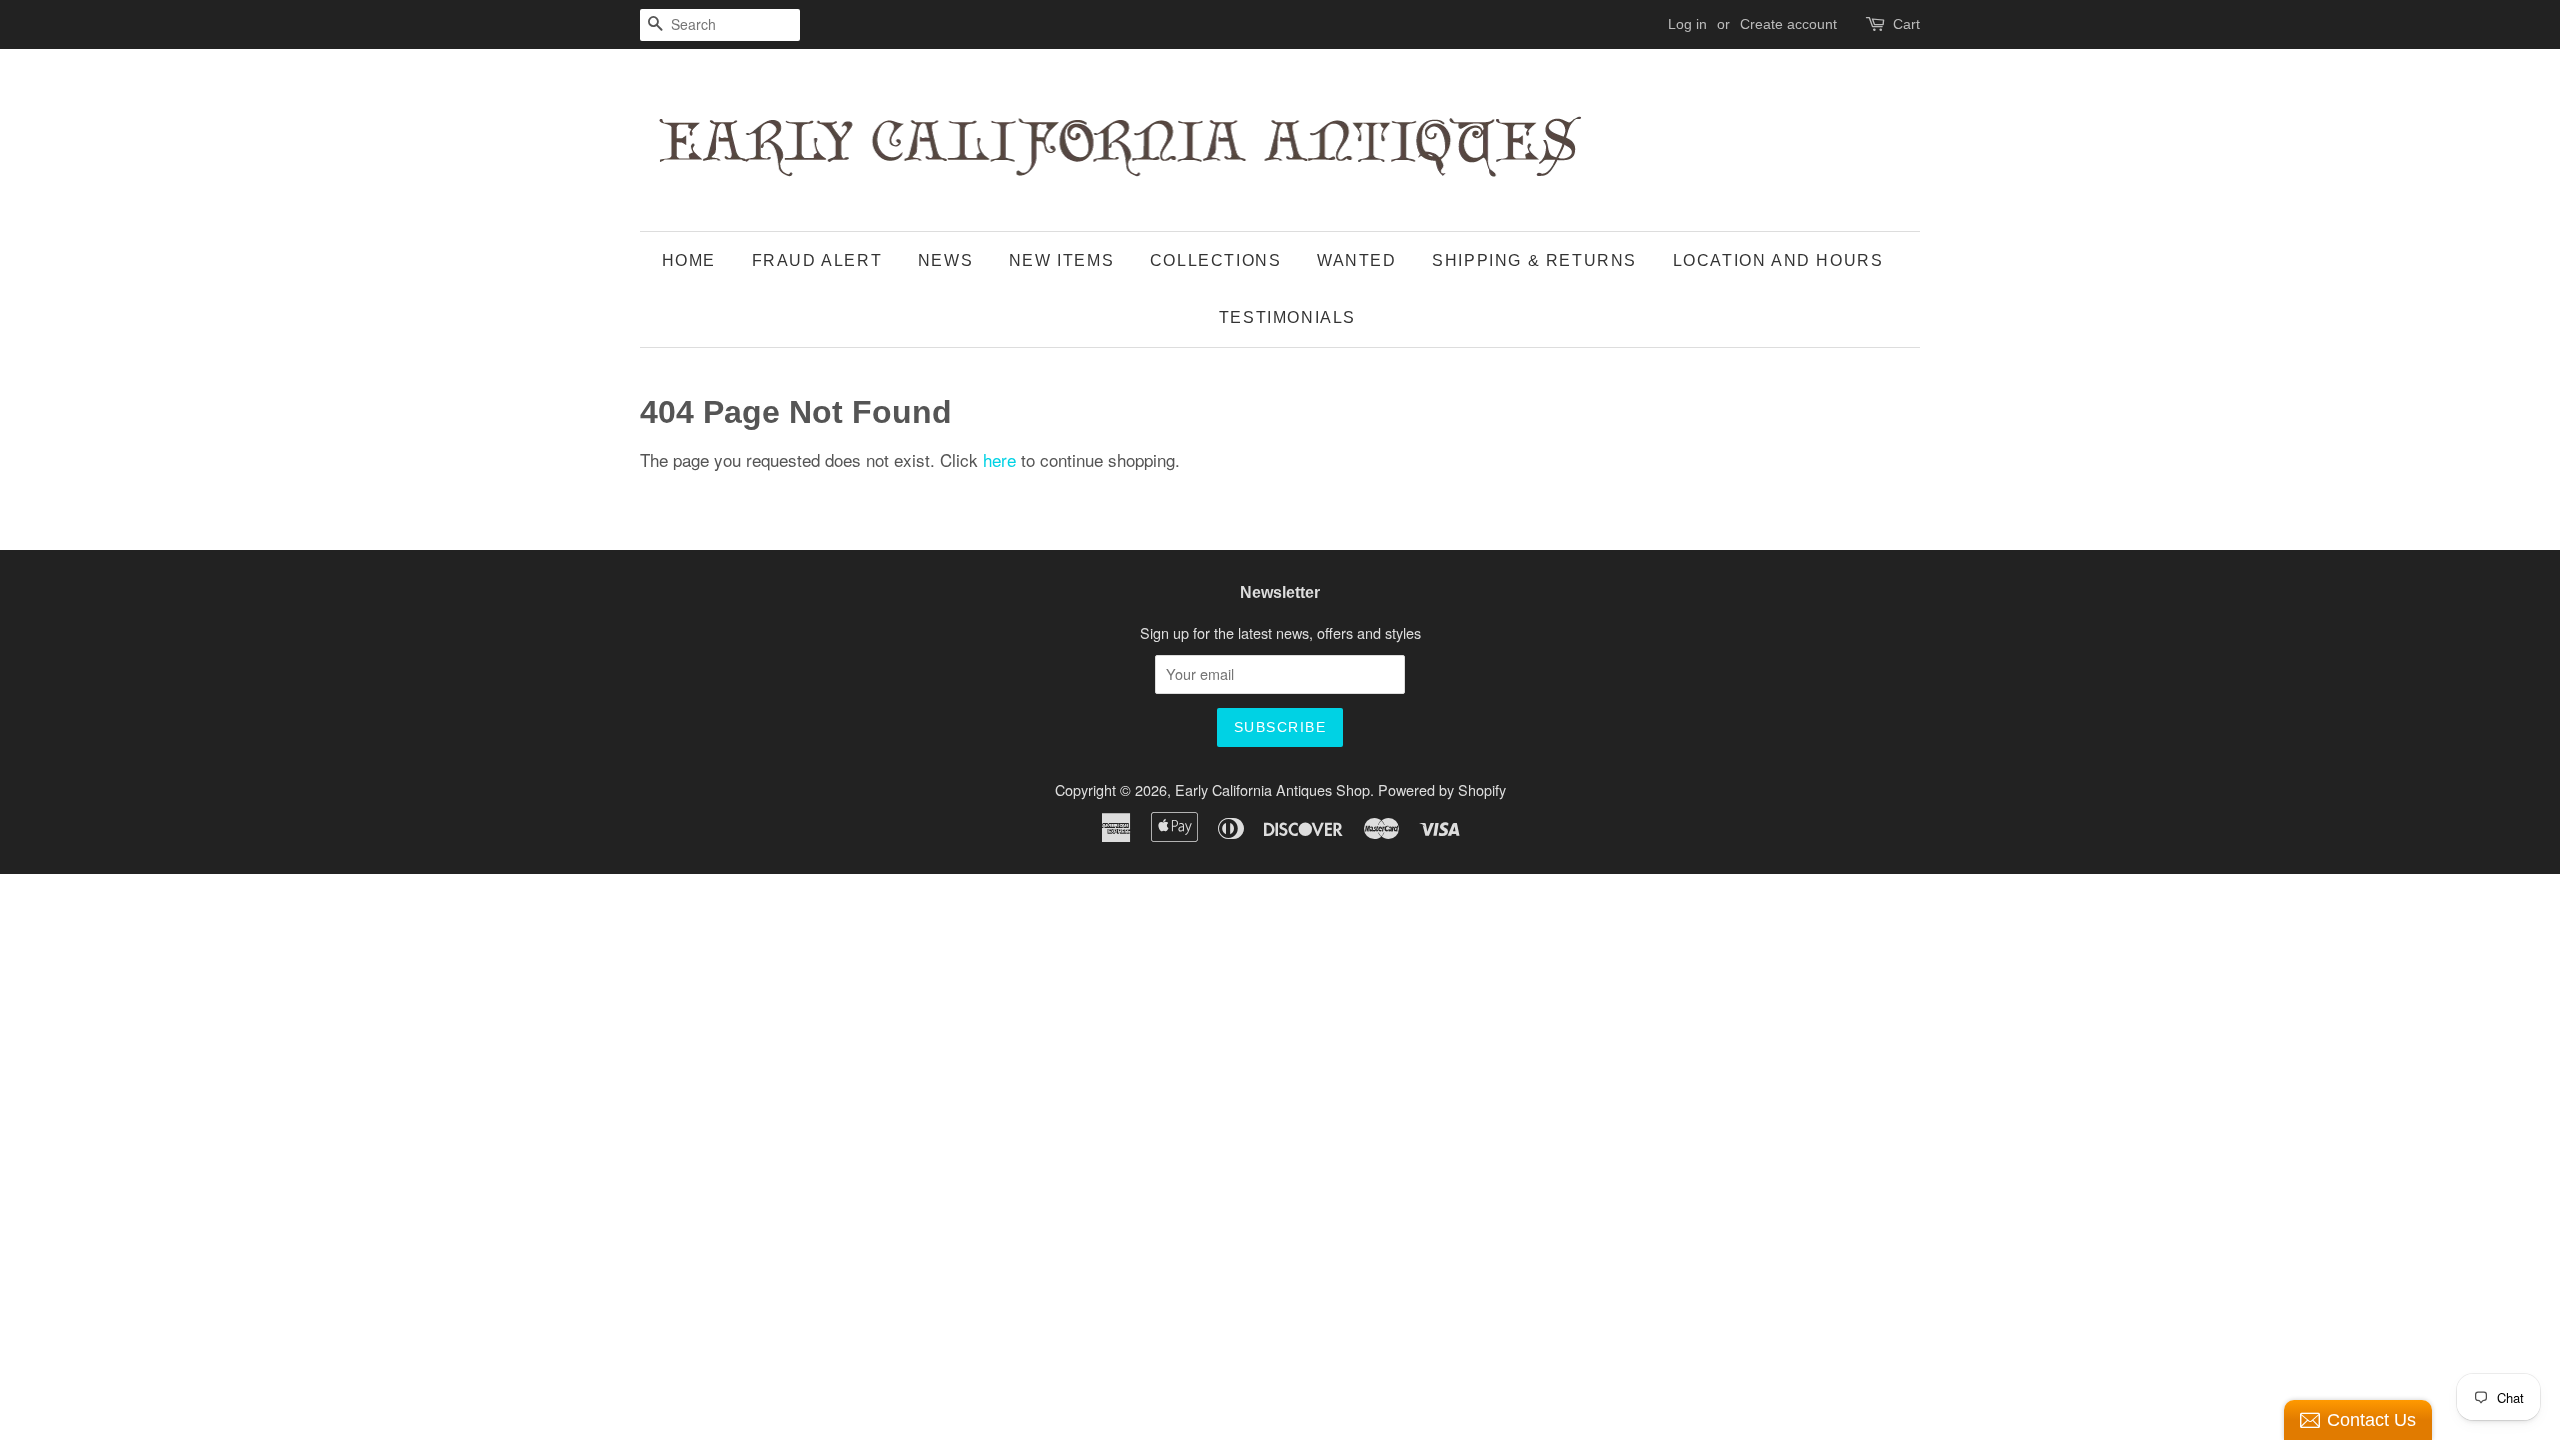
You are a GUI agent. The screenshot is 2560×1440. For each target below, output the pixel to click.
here (999, 459)
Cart (1906, 24)
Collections (1216, 260)
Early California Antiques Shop (1272, 789)
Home (689, 260)
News (945, 260)
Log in (1687, 24)
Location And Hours (1778, 260)
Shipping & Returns (1534, 260)
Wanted (1357, 260)
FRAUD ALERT (817, 260)
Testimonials (1287, 317)
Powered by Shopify (1442, 789)
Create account (1788, 24)
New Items (1061, 260)
